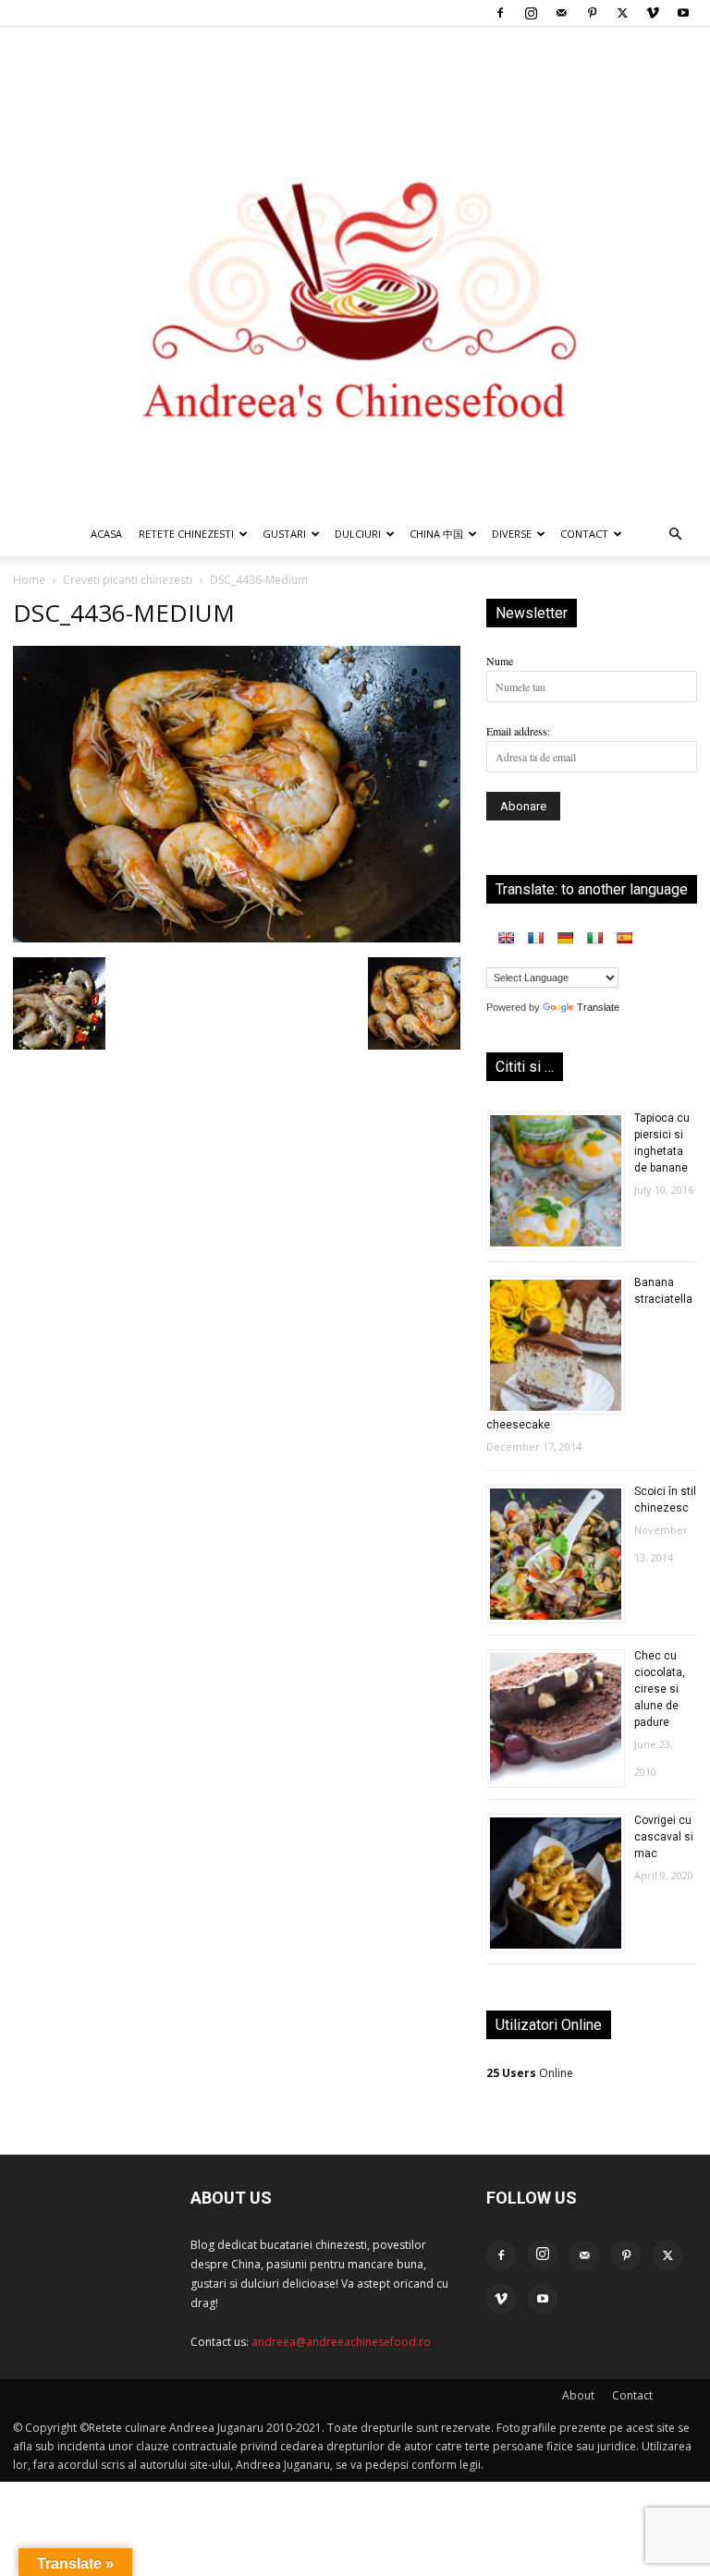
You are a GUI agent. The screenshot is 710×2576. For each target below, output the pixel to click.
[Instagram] (531, 13)
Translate (598, 1007)
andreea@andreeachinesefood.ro (341, 2342)
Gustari (284, 534)
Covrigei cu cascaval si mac (664, 1837)
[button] (675, 535)
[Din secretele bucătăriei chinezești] (355, 269)
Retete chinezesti (186, 534)
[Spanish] (624, 938)
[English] (506, 938)
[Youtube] (683, 13)
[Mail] (561, 13)
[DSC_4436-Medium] (237, 938)
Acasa (106, 534)
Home (29, 580)
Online (530, 2073)
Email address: (518, 731)
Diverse (512, 534)
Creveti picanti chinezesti (128, 580)
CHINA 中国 (436, 534)
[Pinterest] (592, 13)
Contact (632, 2395)
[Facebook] (500, 13)
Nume (500, 661)
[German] (565, 938)
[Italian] (594, 938)
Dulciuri (358, 534)
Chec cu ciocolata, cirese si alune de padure (660, 1689)
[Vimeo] (653, 13)
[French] (535, 938)
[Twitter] (622, 13)
